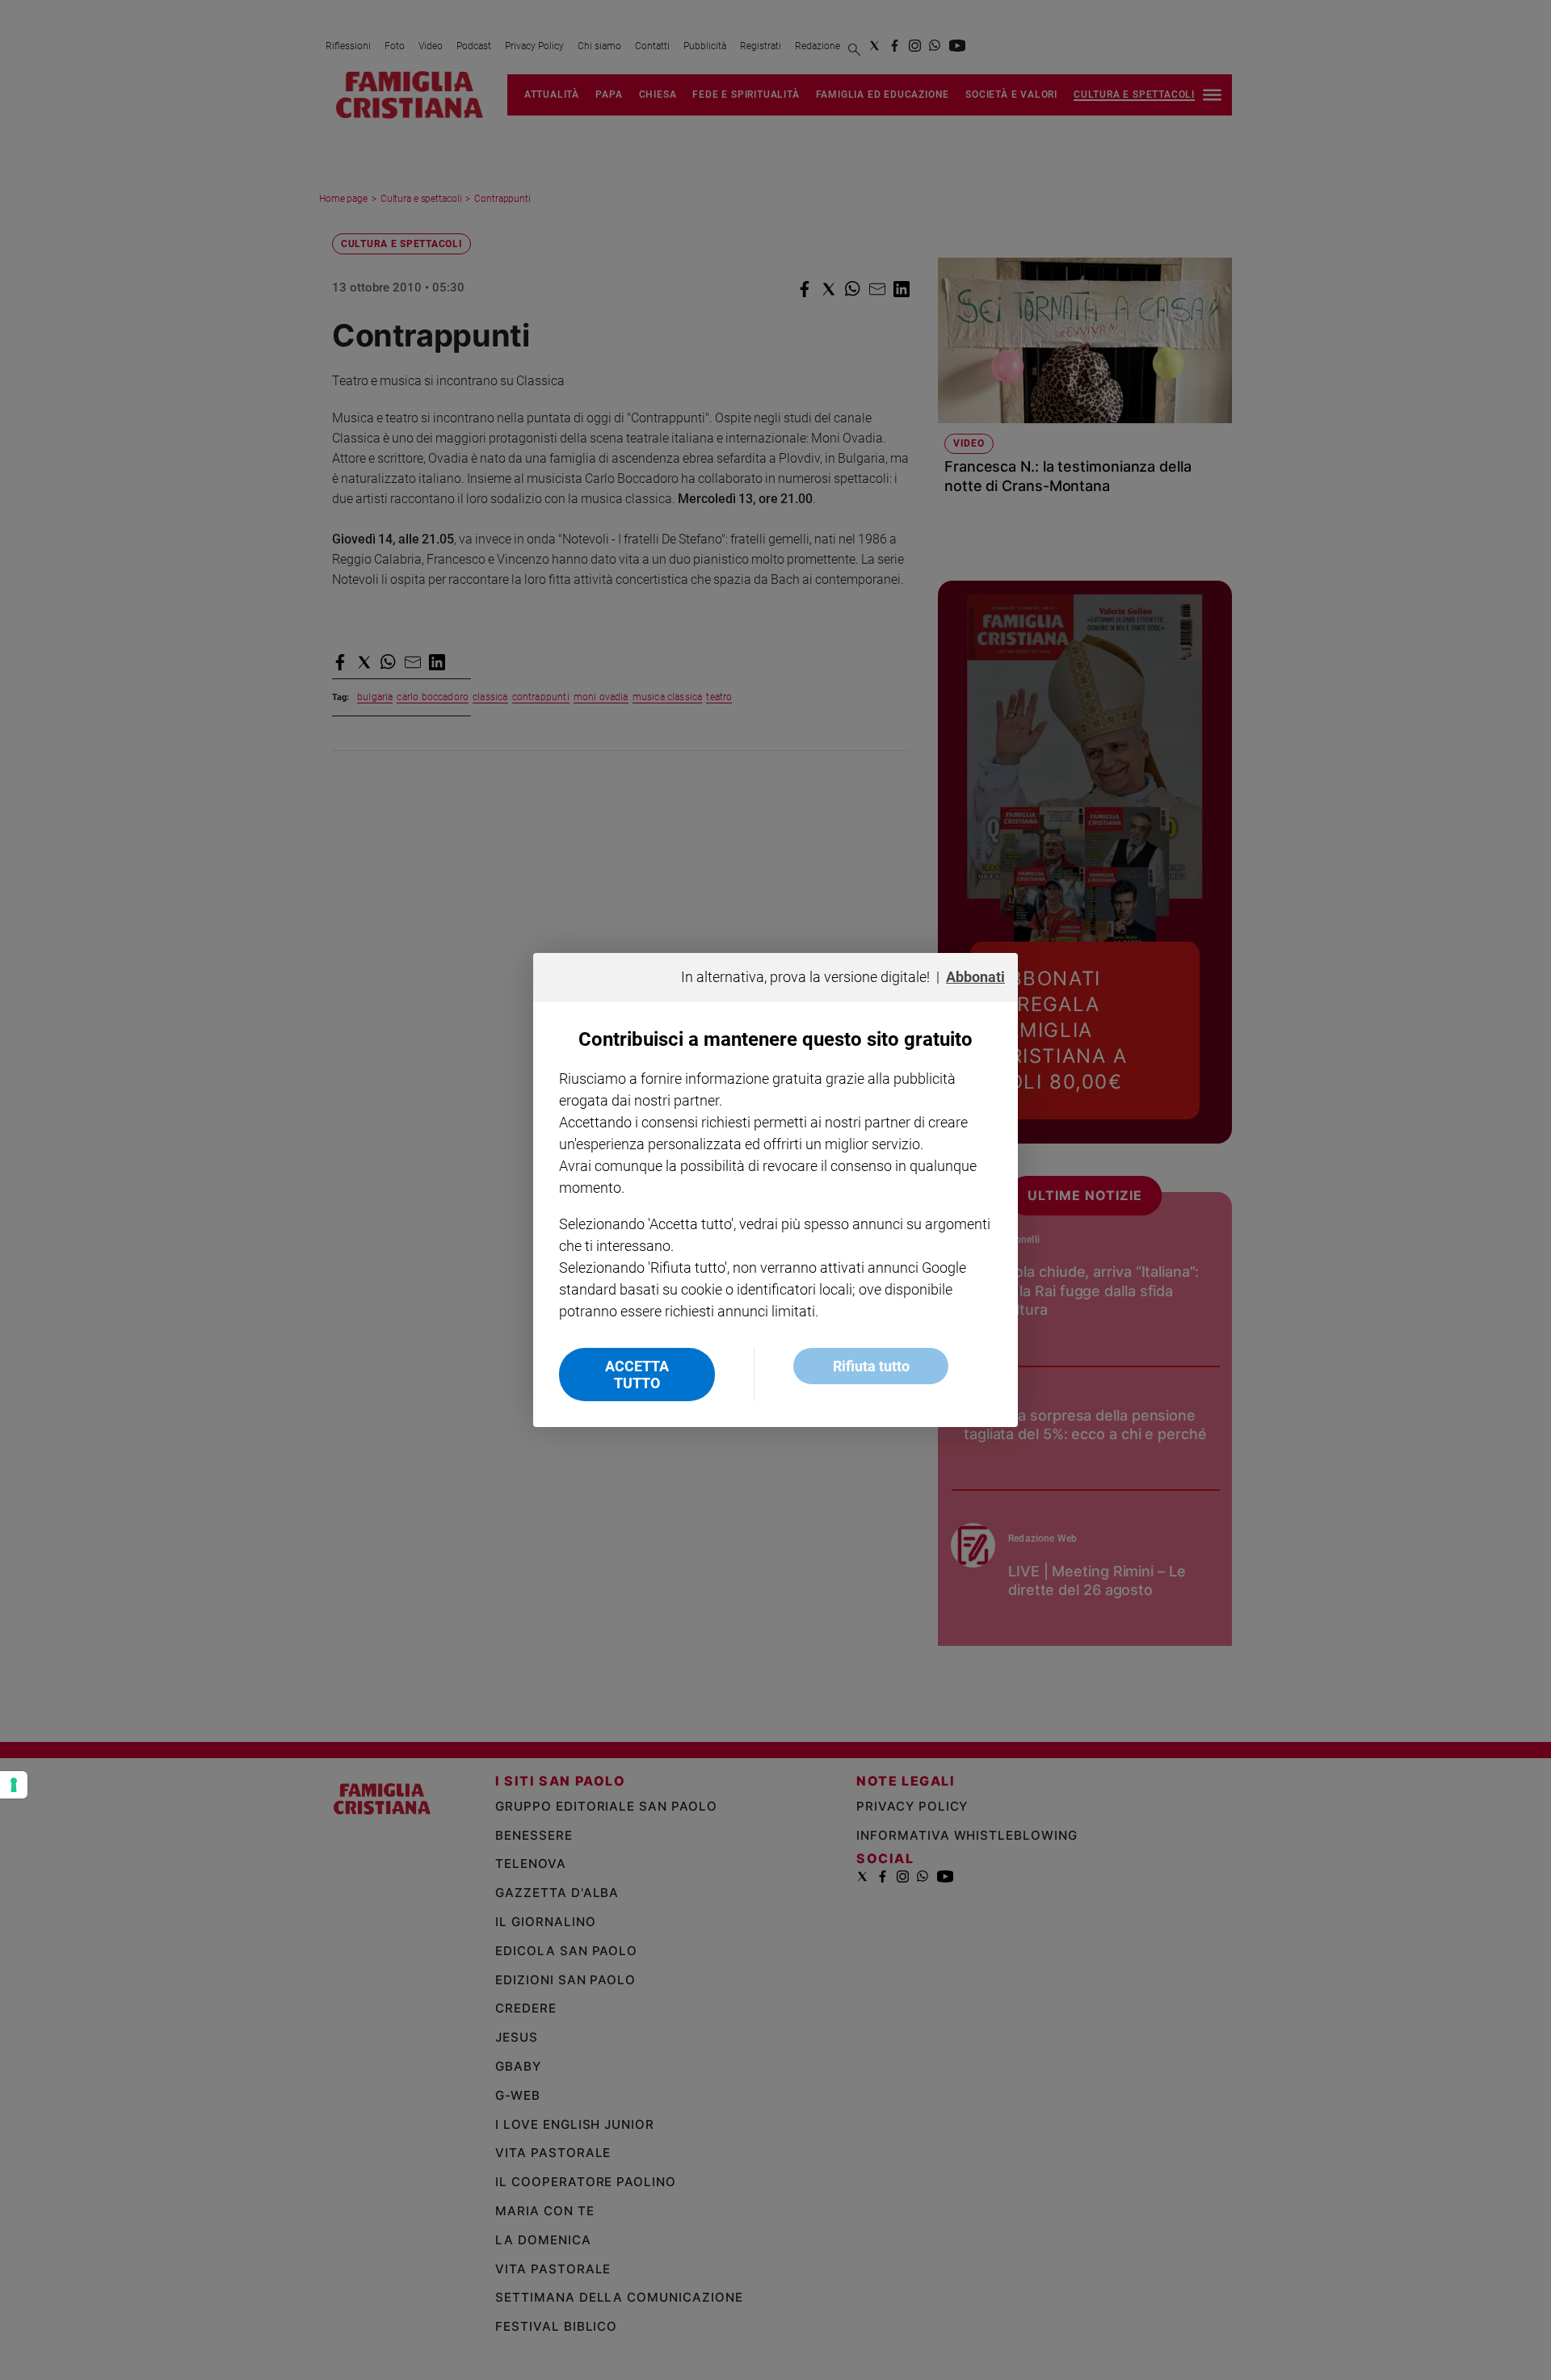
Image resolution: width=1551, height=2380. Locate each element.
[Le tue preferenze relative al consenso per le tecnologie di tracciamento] (14, 1785)
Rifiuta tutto (871, 1366)
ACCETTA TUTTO (637, 1375)
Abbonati (975, 977)
